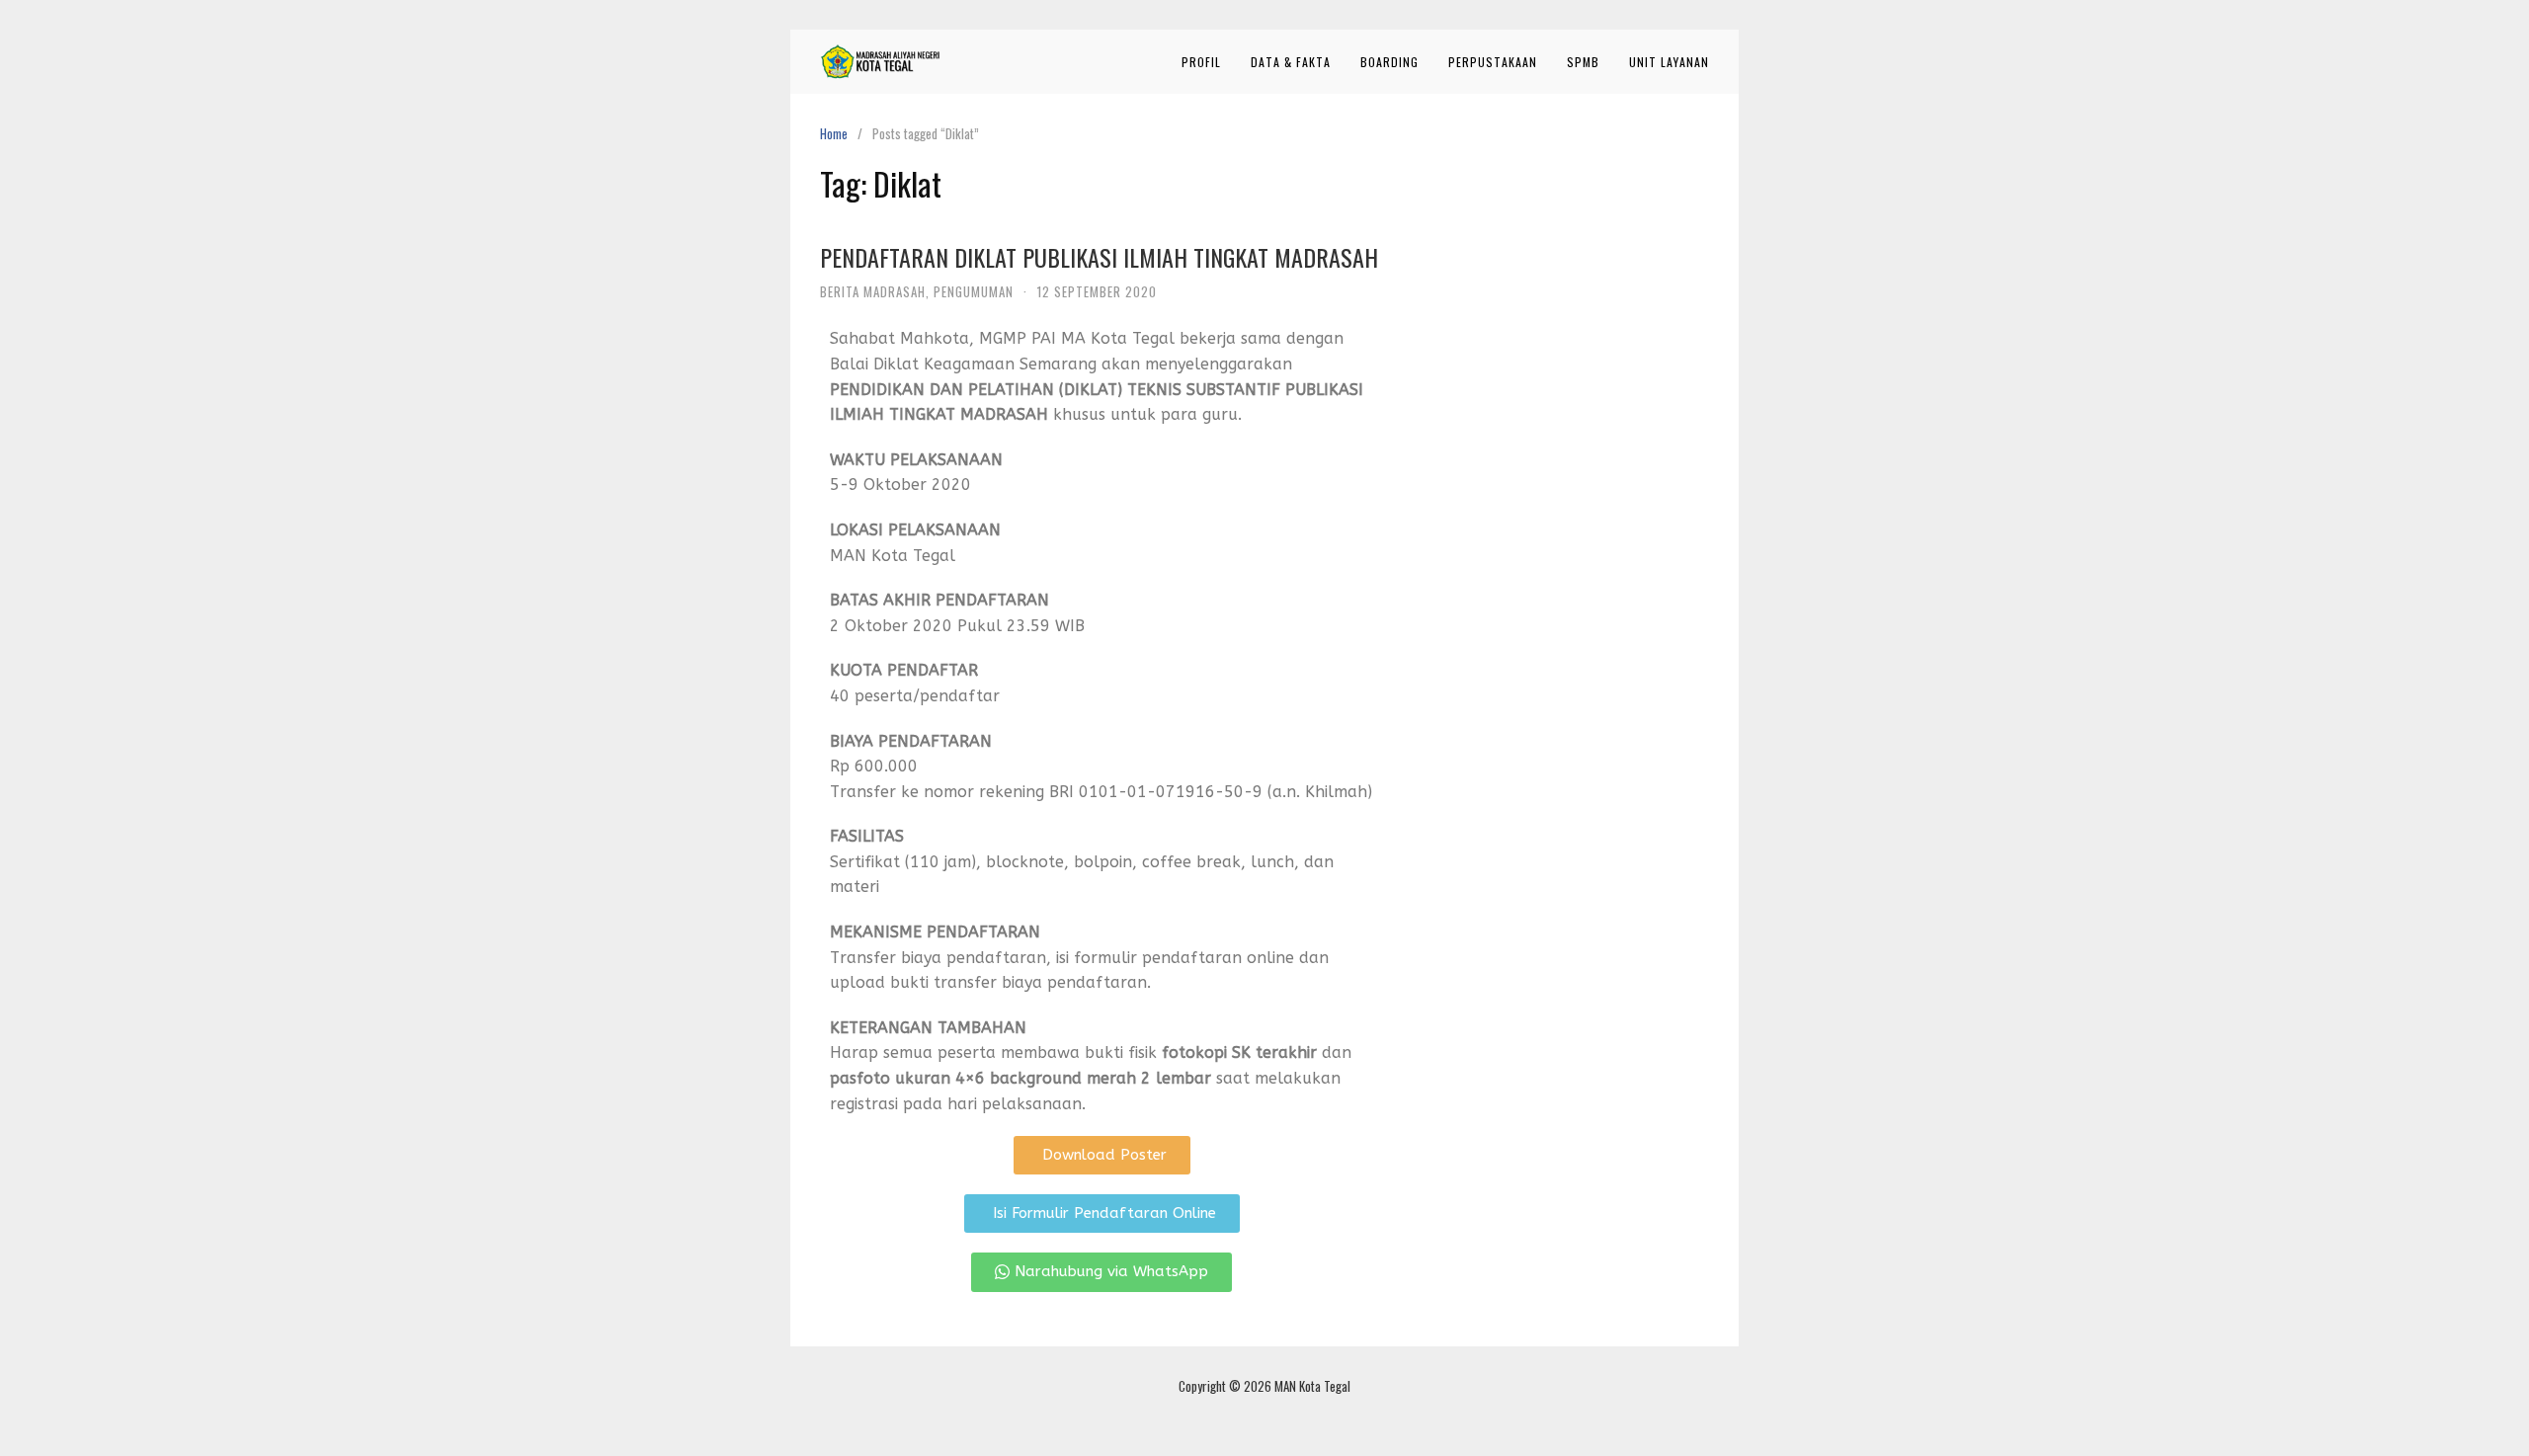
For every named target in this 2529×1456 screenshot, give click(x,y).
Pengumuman (974, 291)
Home (834, 133)
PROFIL (1201, 62)
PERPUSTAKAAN (1493, 62)
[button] (1102, 1155)
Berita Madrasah (873, 291)
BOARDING (1389, 62)
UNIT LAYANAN (1669, 62)
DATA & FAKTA (1291, 62)
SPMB (1583, 62)
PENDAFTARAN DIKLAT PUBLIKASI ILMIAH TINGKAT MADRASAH (1099, 257)
